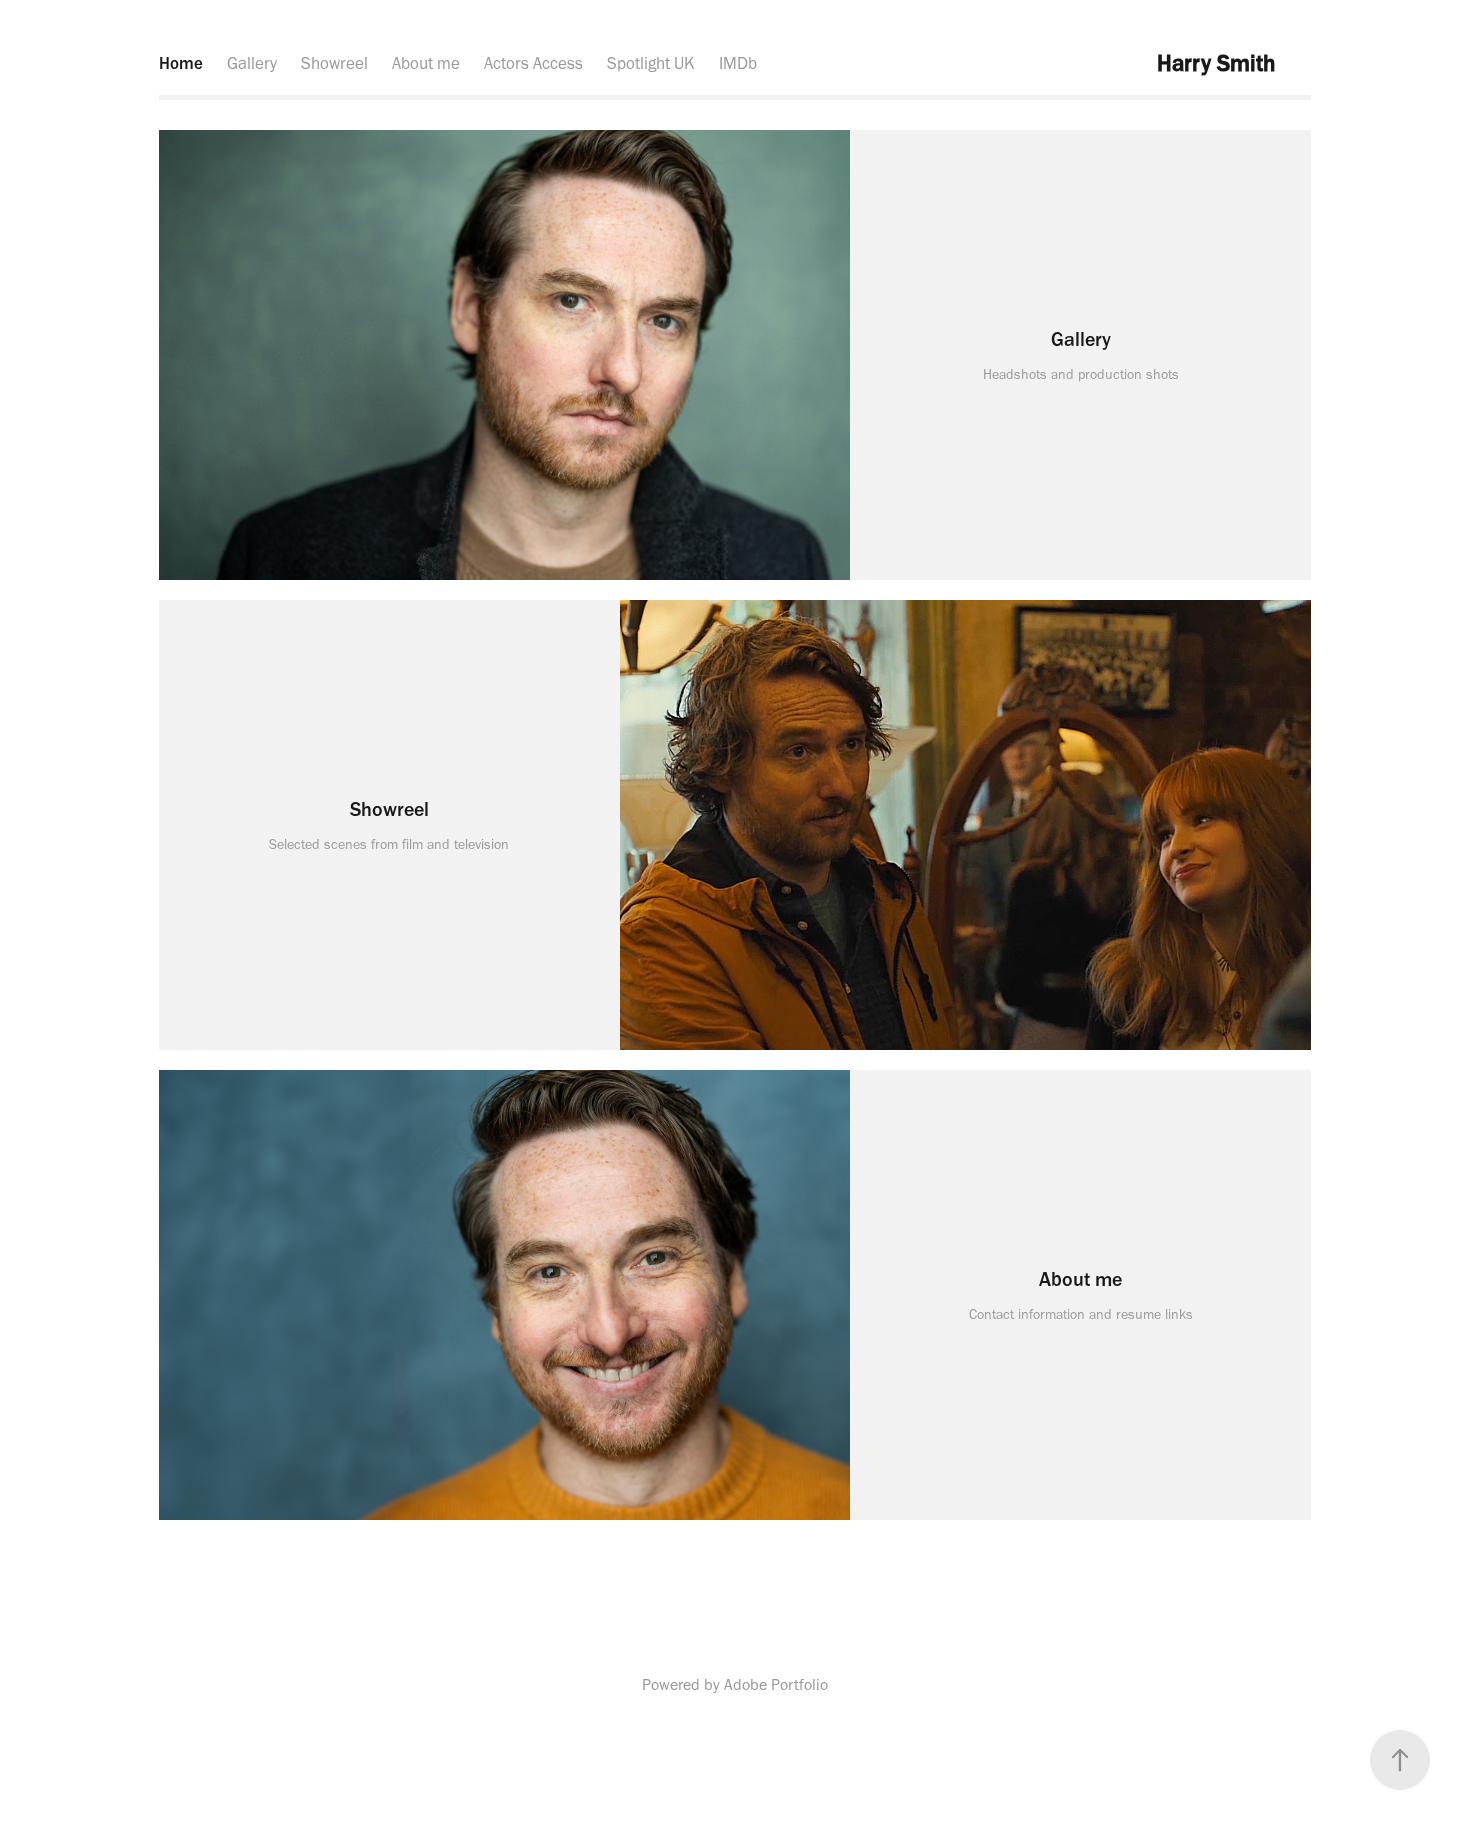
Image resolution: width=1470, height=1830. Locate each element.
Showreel (334, 63)
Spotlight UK (651, 63)
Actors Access (533, 63)
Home (181, 63)
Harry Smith (1216, 63)
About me (426, 63)
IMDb (738, 63)
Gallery (252, 63)
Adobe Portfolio (776, 1684)
